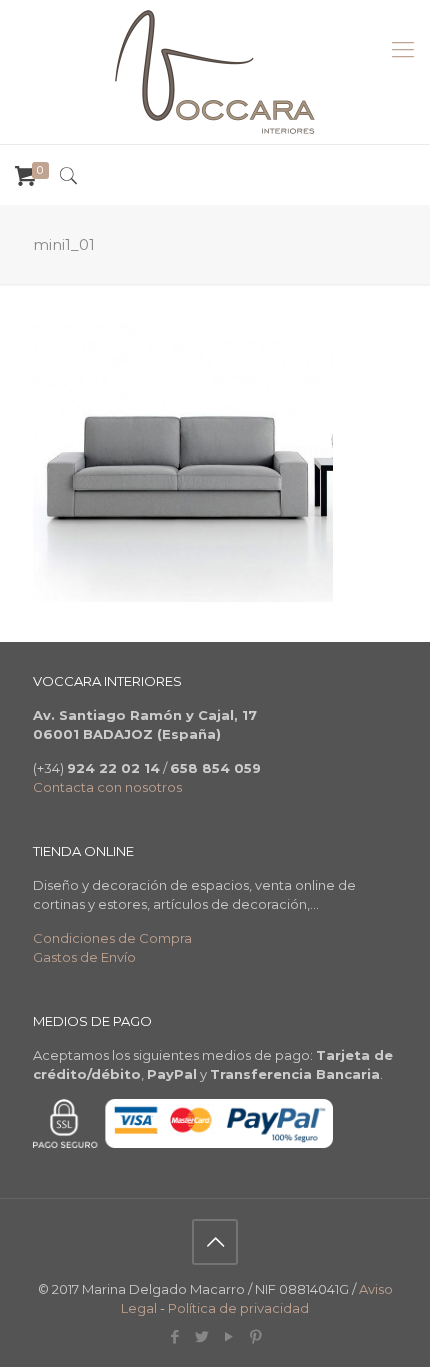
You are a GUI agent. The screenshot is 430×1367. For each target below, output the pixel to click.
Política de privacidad (238, 1308)
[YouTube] (228, 1336)
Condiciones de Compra (112, 938)
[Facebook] (174, 1336)
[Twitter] (201, 1336)
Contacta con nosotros (107, 787)
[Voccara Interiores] (215, 72)
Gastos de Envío (84, 957)
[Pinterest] (255, 1336)
